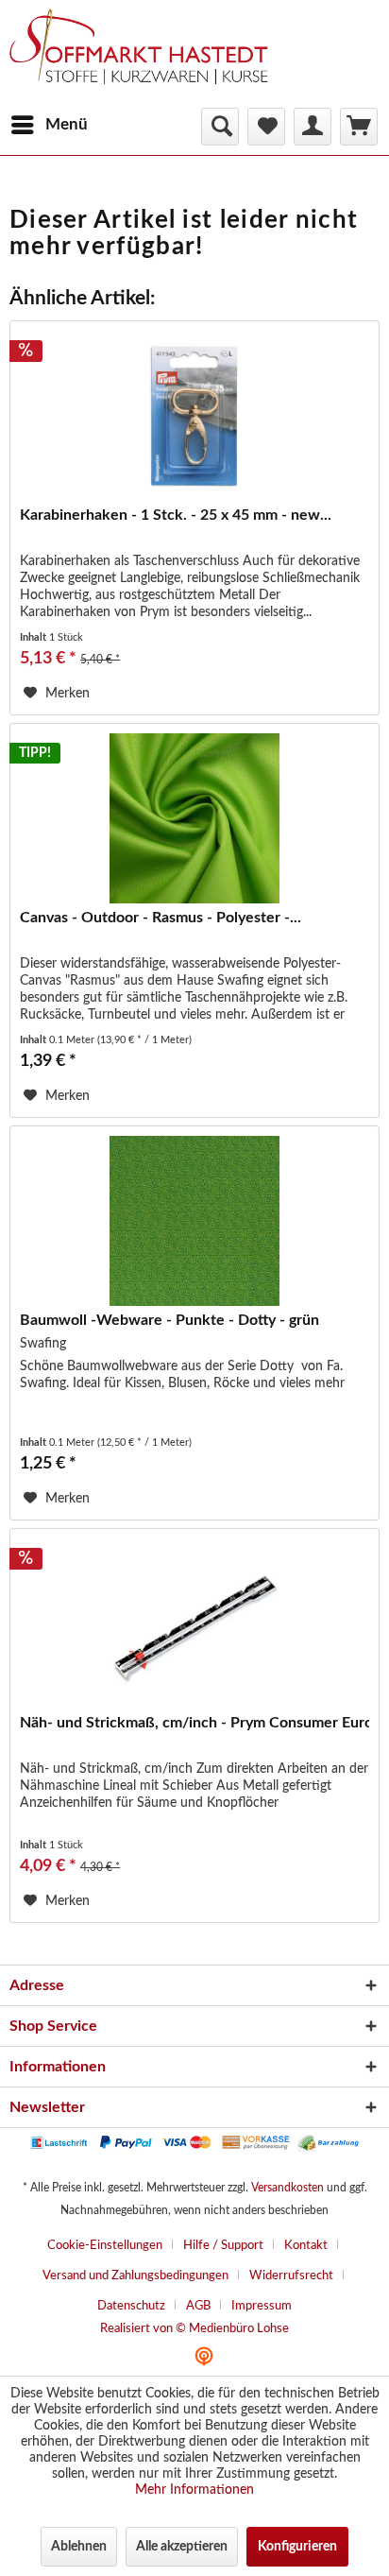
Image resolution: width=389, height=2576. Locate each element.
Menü (67, 124)
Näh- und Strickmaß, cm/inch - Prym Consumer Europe (194, 1723)
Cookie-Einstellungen (105, 2246)
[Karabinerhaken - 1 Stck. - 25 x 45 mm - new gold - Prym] (194, 416)
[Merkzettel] (266, 127)
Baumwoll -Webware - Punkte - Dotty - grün (169, 1320)
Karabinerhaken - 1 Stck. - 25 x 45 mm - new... (176, 515)
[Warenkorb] (359, 127)
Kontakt (306, 2246)
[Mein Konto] (313, 127)
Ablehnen (79, 2547)
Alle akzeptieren (182, 2547)
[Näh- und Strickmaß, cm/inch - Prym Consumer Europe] (194, 1623)
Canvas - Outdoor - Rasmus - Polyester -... (161, 918)
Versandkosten (288, 2188)
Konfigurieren (297, 2547)
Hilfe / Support (223, 2246)
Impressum (262, 2306)
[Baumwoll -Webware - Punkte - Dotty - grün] (194, 1221)
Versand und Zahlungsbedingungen (135, 2276)
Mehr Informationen (194, 2490)
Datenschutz (131, 2306)
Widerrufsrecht (291, 2276)
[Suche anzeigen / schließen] (220, 127)
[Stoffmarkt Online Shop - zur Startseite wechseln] (148, 57)
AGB (198, 2306)
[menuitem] (49, 125)
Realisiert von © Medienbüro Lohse (194, 2329)
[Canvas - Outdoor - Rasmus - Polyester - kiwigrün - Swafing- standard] (194, 818)
